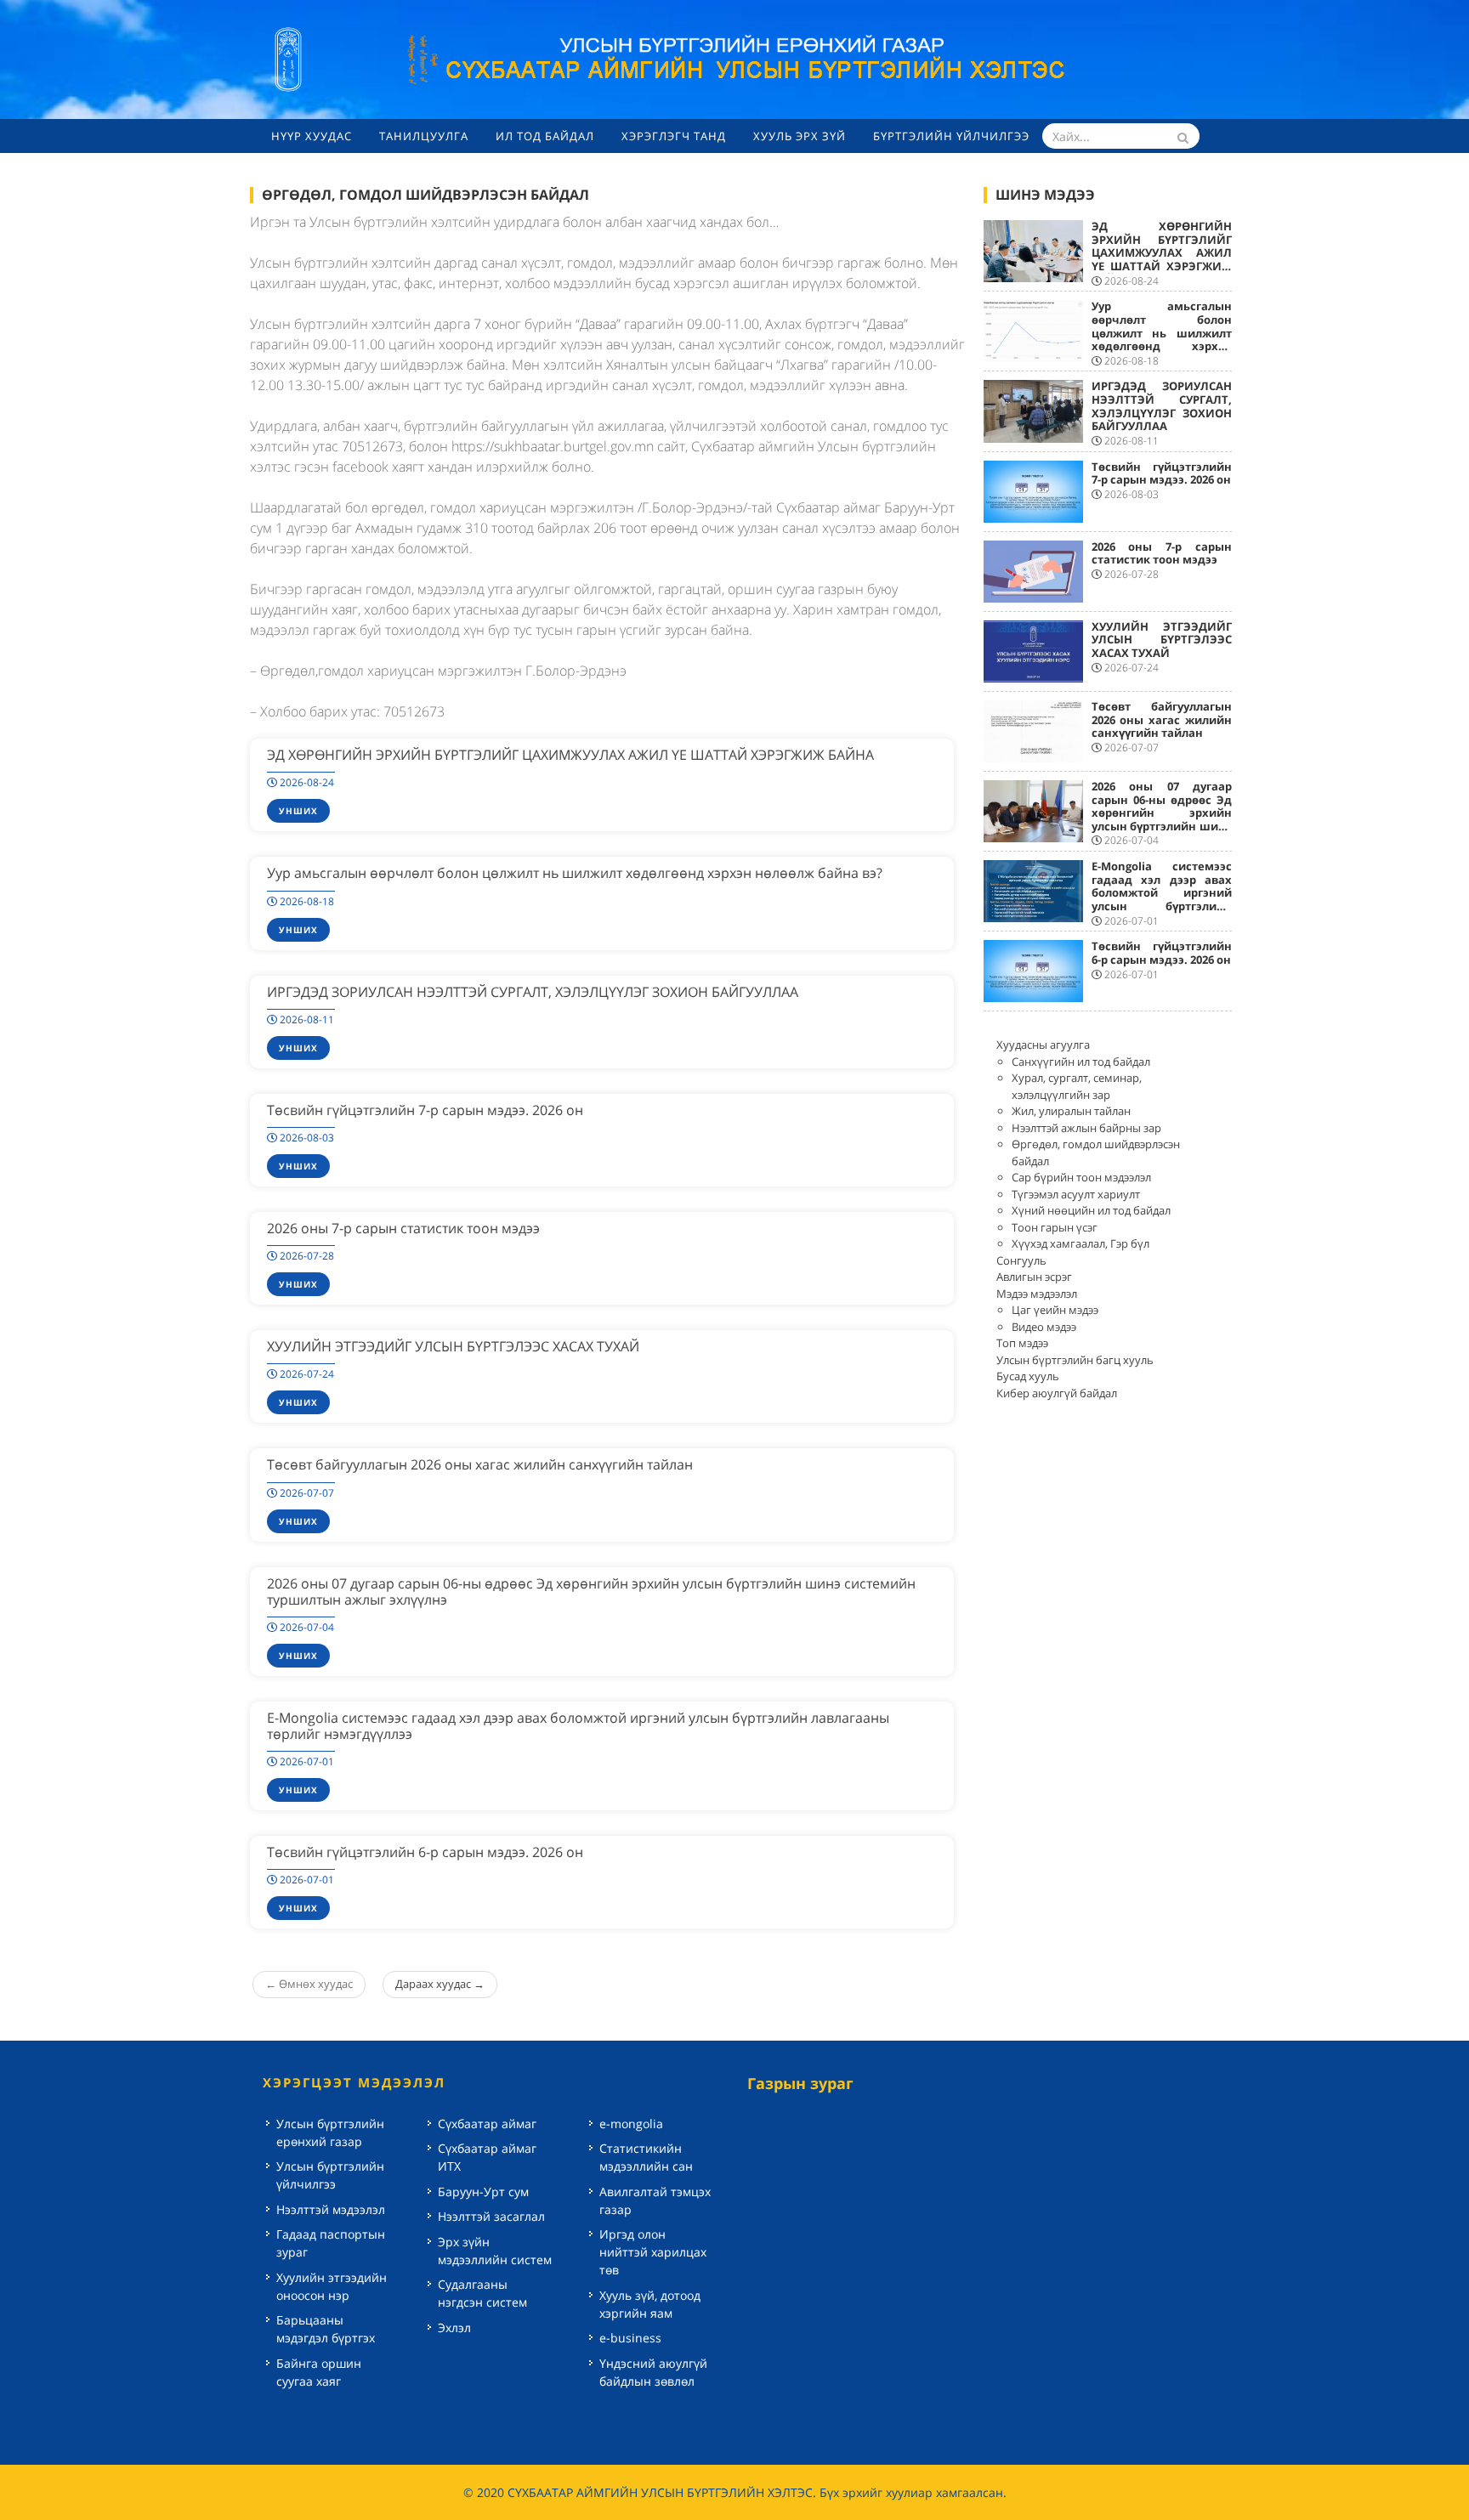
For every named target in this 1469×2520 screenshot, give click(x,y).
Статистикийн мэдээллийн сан (646, 2157)
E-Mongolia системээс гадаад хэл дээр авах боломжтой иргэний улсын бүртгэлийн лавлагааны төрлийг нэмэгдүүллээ (578, 1726)
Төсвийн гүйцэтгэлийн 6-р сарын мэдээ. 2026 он (425, 1852)
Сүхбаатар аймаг (487, 2124)
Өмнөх (309, 1984)
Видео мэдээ (1044, 1327)
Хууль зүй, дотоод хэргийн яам (650, 2304)
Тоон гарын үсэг (1055, 1227)
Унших (298, 811)
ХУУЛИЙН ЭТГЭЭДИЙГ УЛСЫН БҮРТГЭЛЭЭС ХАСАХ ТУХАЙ (453, 1346)
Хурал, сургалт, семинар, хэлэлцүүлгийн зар (1077, 1086)
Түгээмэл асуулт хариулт (1076, 1194)
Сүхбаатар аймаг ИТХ (487, 2157)
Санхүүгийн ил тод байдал (1081, 1062)
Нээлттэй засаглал (491, 2216)
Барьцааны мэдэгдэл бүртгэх (326, 2329)
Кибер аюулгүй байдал (1057, 1393)
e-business (630, 2338)
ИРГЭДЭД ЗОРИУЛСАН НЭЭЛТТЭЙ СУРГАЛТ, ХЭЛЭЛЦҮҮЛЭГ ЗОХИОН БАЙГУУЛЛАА (533, 992)
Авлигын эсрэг (1034, 1277)
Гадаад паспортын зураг (331, 2243)
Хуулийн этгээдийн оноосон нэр (332, 2286)
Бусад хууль (1028, 1376)
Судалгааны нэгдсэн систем (482, 2293)
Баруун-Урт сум (483, 2192)
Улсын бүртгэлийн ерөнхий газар (330, 2132)
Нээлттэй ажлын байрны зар (1086, 1128)
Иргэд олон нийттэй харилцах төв (653, 2252)
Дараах (440, 1984)
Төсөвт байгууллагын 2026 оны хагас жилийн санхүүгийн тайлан (480, 1464)
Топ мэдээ (1022, 1343)
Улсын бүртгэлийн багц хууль (1075, 1360)
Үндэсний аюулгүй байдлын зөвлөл (653, 2372)
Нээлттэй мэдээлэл (331, 2209)
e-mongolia (631, 2124)
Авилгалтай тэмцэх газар (655, 2200)
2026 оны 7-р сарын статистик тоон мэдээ (403, 1228)
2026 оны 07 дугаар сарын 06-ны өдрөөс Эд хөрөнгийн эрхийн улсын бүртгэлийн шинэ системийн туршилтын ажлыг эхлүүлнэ (591, 1591)
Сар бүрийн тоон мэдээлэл (1081, 1177)
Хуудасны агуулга (1043, 1045)
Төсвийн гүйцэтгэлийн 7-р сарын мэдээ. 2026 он (425, 1110)
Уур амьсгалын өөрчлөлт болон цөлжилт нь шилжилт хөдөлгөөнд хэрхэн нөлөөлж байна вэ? (575, 873)
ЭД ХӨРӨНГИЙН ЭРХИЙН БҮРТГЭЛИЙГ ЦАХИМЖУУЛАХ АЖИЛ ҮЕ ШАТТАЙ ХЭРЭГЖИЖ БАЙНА (570, 755)
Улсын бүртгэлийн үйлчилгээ (330, 2175)
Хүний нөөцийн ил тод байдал (1091, 1210)
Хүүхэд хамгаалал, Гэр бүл (1080, 1243)
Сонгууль (1021, 1260)
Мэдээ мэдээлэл (1037, 1294)
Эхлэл (454, 2327)
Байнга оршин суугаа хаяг (319, 2372)
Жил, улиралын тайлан (1071, 1111)
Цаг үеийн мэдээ (1055, 1310)
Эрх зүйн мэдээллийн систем (495, 2251)
